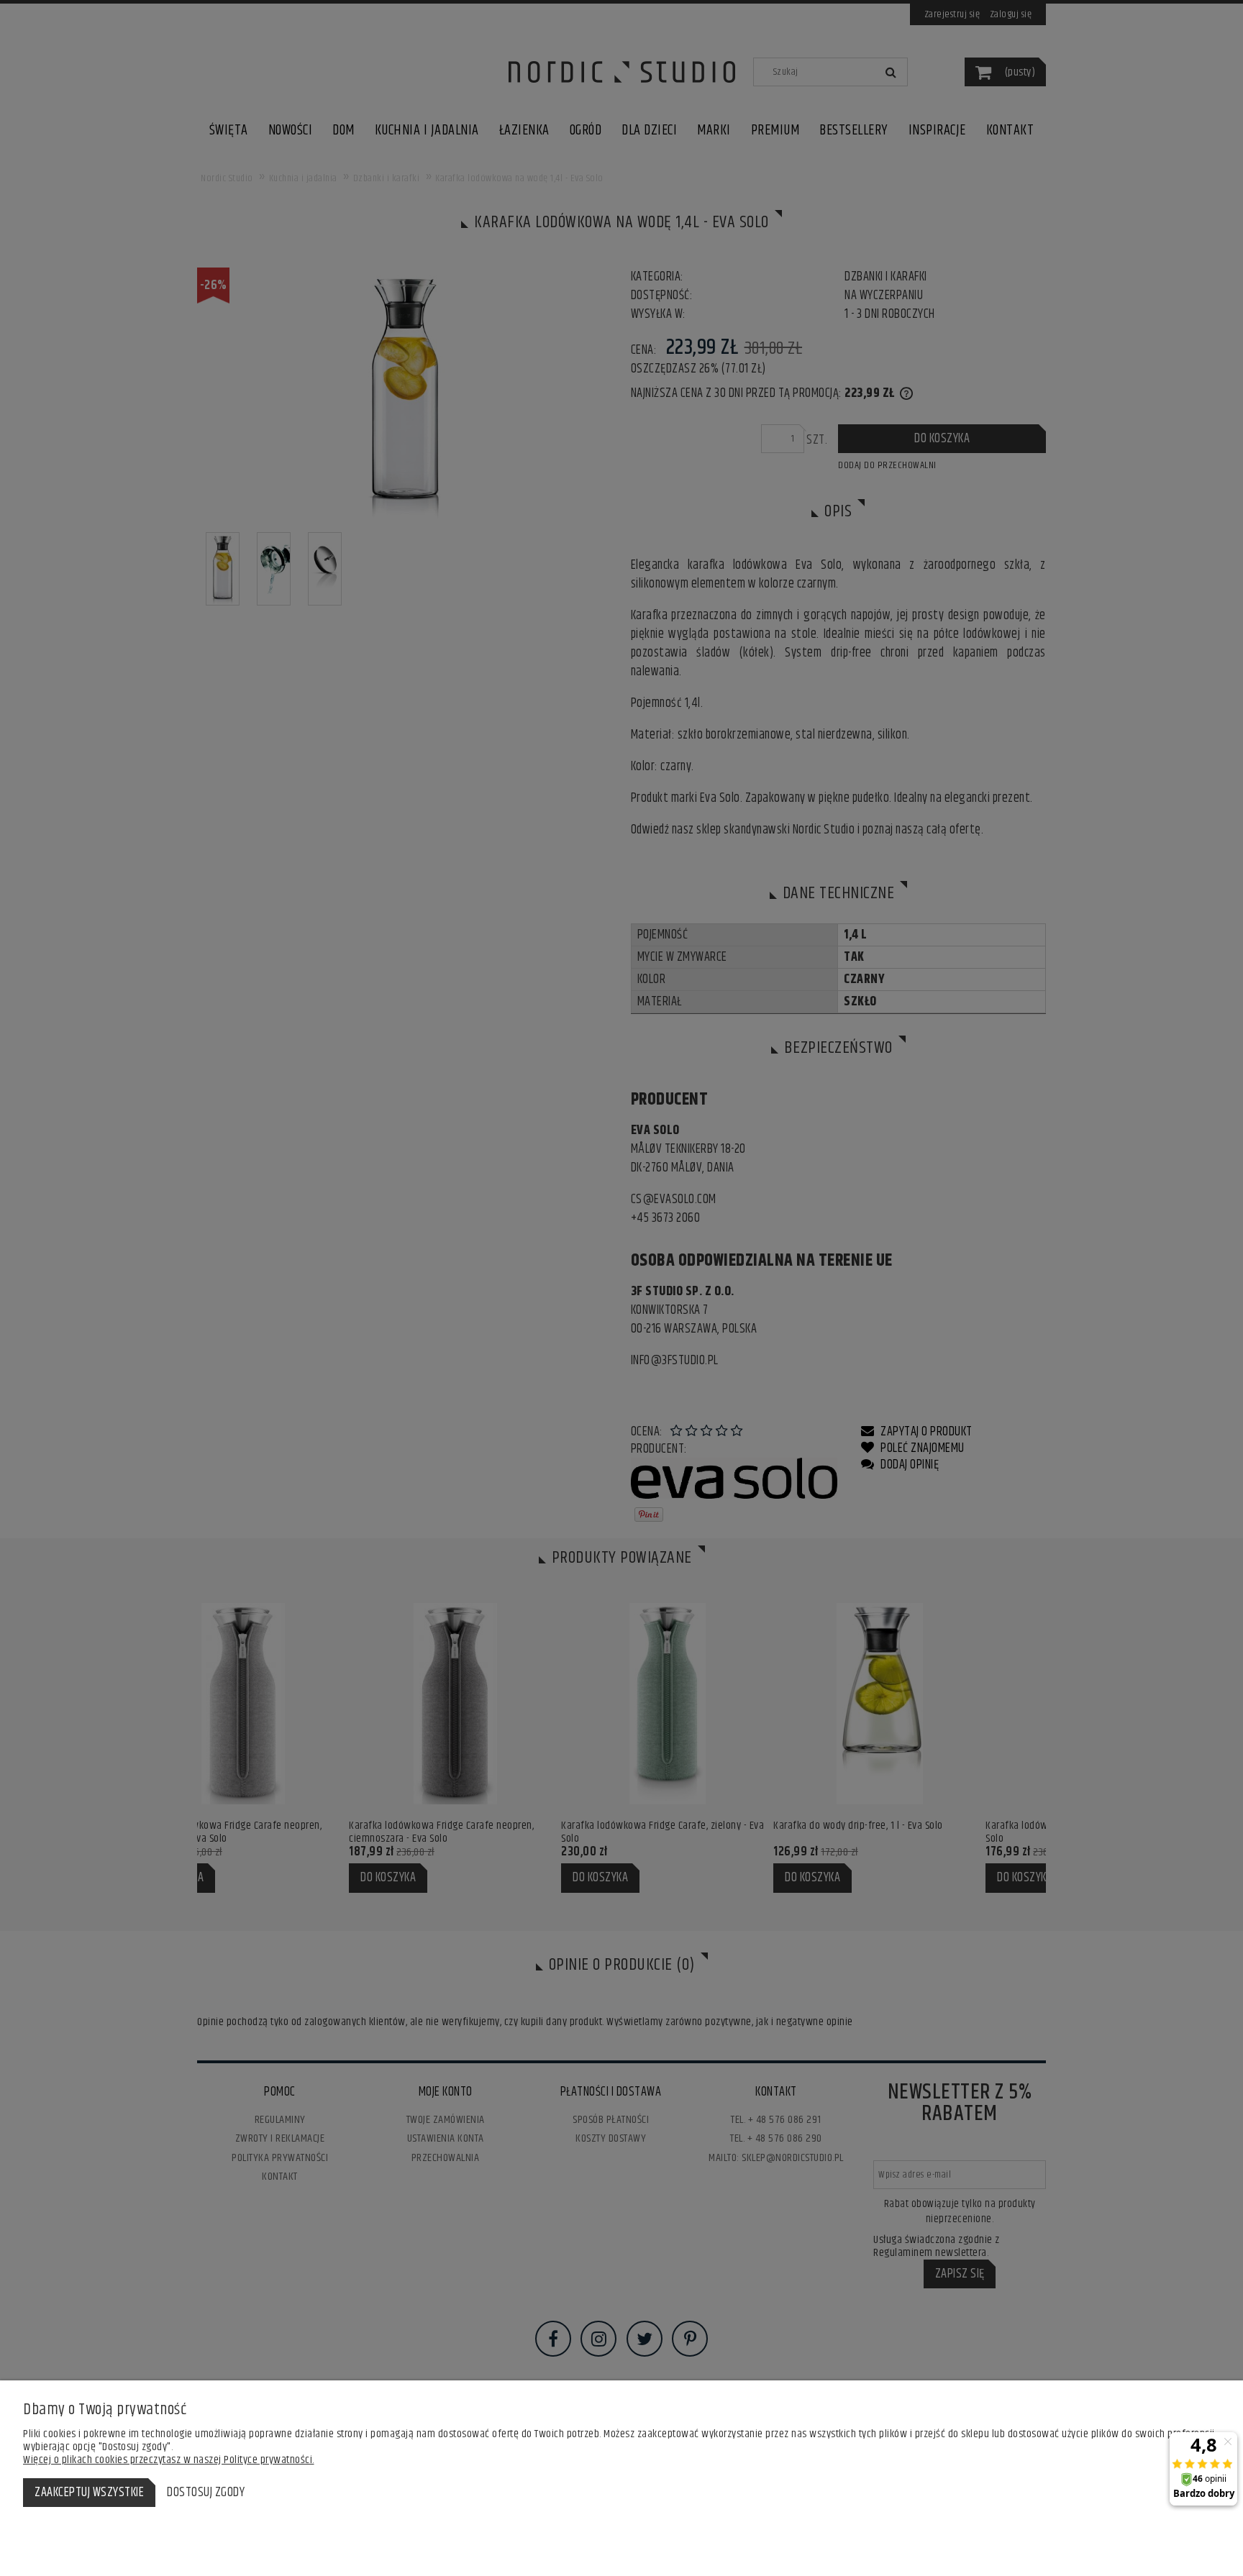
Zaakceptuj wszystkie (89, 2493)
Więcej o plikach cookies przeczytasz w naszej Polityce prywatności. (169, 2460)
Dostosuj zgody (206, 2493)
